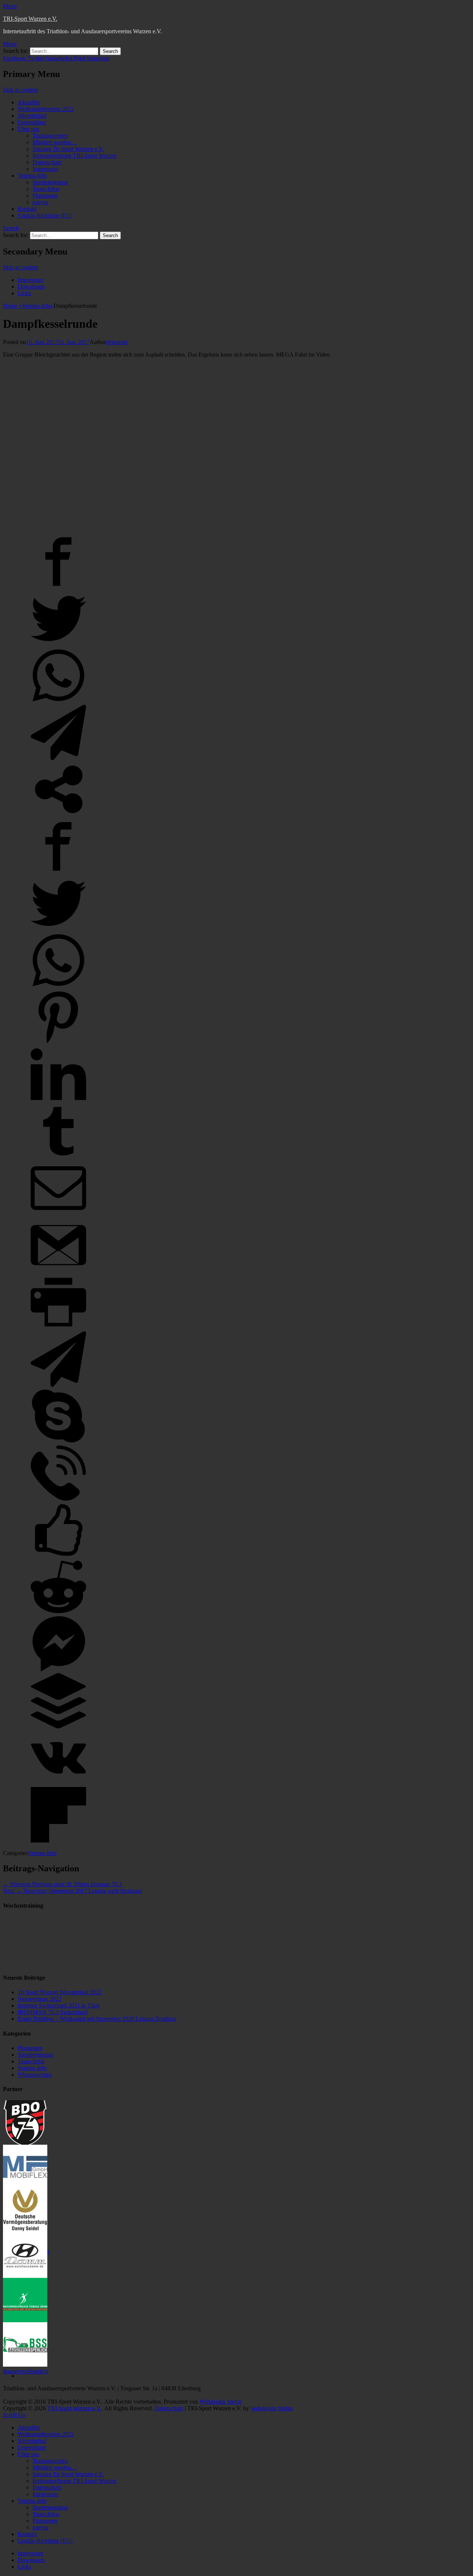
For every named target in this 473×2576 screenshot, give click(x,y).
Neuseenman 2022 (40, 1999)
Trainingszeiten (50, 136)
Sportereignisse (50, 182)
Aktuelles (29, 102)
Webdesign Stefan (221, 2402)
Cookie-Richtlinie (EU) (45, 215)
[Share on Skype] (58, 1442)
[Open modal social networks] (58, 815)
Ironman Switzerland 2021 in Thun (59, 2005)
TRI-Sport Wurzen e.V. (30, 19)
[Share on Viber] (58, 1499)
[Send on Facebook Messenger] (58, 1670)
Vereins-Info (32, 176)
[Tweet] (58, 644)
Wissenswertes (35, 2075)
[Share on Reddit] (58, 1613)
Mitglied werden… (55, 142)
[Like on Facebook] (58, 1556)
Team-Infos (46, 189)
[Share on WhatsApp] (58, 701)
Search (11, 228)
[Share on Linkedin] (58, 1100)
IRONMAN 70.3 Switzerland (53, 2012)
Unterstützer (32, 122)
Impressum (45, 169)
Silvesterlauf (32, 116)
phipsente (117, 342)
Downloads (31, 286)
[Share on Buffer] (58, 1727)
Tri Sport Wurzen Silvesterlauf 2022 (60, 1992)
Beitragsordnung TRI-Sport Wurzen (74, 156)
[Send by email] (58, 1214)
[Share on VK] (58, 1783)
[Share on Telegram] (58, 758)
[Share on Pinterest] (58, 1043)
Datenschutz (47, 162)
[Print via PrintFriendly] (58, 1328)
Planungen (45, 195)
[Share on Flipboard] (58, 1840)
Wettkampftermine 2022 (46, 109)
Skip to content (21, 90)
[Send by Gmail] (58, 1271)
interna (40, 202)
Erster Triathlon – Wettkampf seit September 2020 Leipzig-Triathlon (97, 2019)
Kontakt (27, 209)
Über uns (28, 129)
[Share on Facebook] (58, 587)
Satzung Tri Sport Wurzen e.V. (68, 149)
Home (12, 306)
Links (24, 293)
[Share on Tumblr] (58, 1157)
